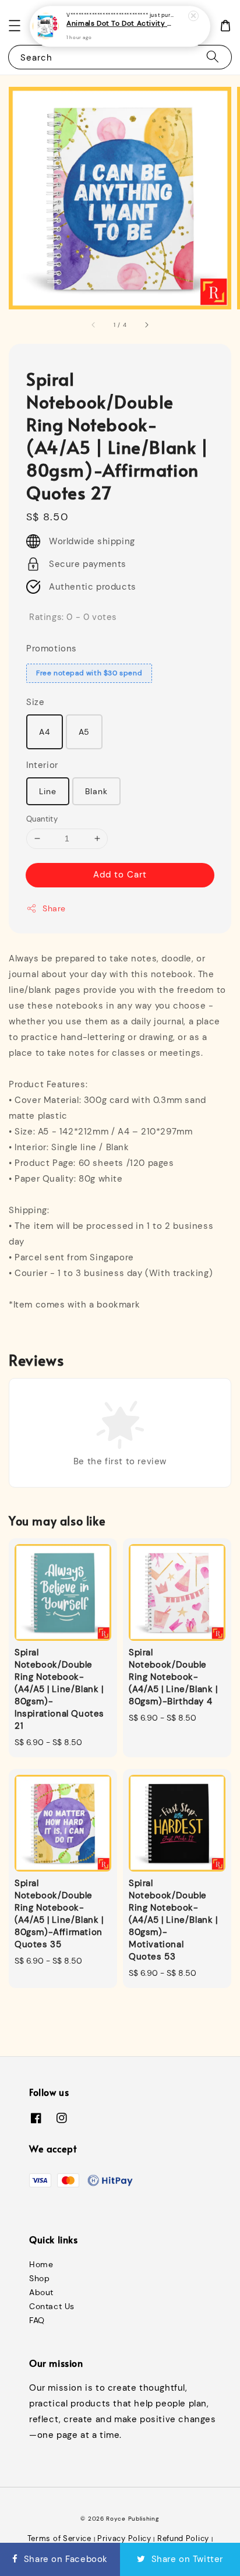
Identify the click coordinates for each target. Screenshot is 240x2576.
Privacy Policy (124, 2538)
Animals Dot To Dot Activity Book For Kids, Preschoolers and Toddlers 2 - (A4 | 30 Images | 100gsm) (121, 24)
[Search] (213, 57)
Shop (39, 2278)
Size (35, 702)
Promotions (52, 649)
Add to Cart (120, 875)
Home (41, 2264)
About (41, 2292)
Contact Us (52, 2306)
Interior (42, 765)
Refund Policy (183, 2538)
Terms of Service (59, 2538)
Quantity (42, 819)
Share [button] (54, 908)
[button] (15, 26)
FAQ (37, 2320)
